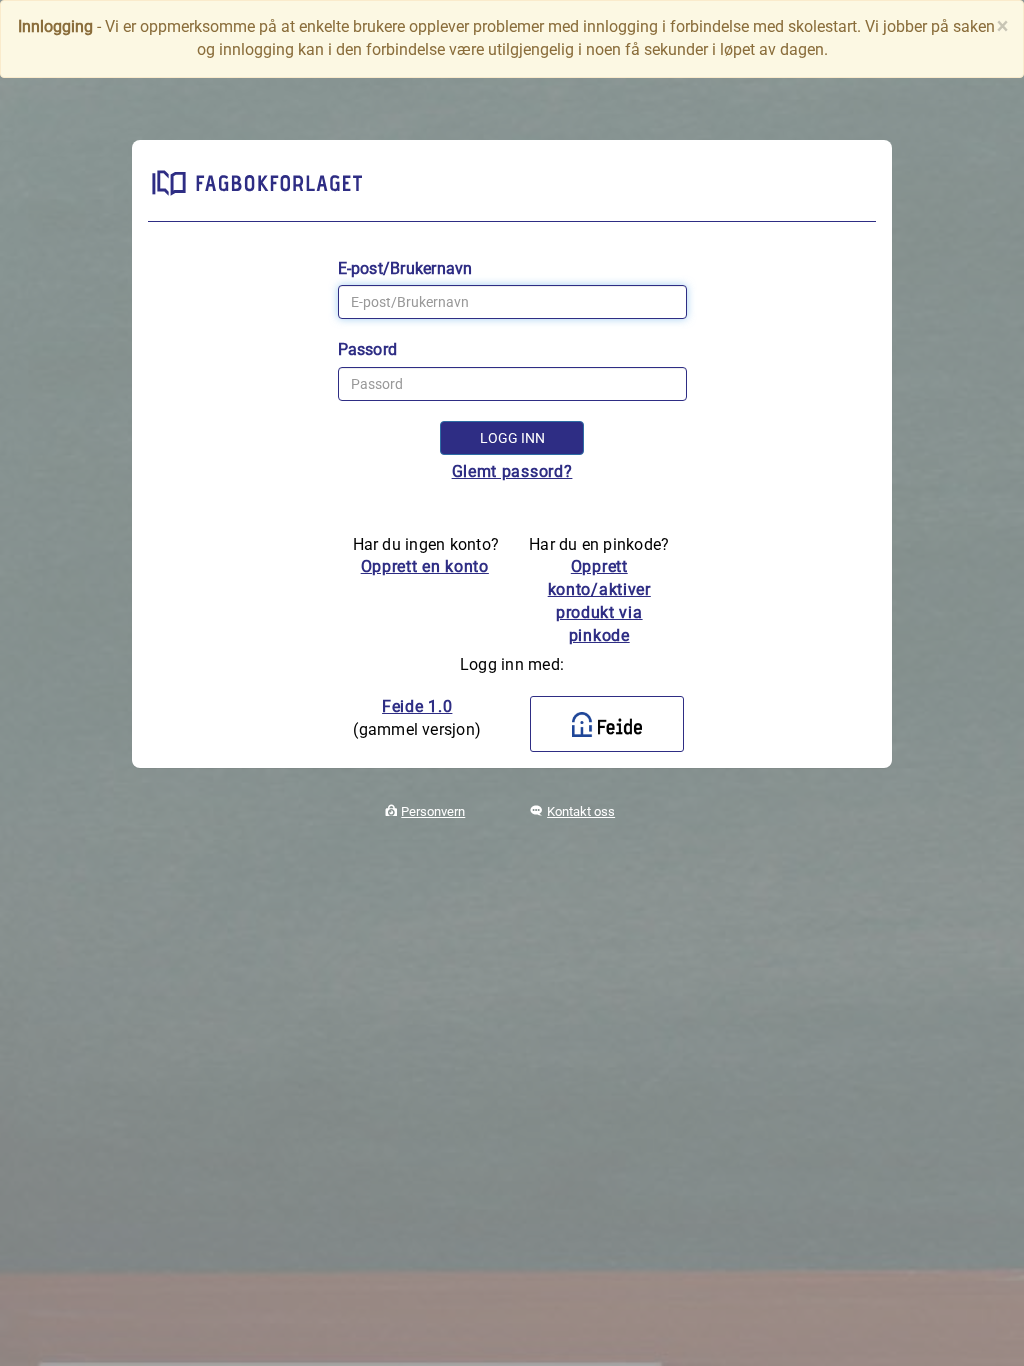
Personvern (433, 811)
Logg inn (512, 438)
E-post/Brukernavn (405, 268)
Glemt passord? (512, 471)
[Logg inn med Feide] (607, 724)
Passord (368, 349)
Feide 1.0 (417, 706)
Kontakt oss (581, 811)
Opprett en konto (425, 566)
